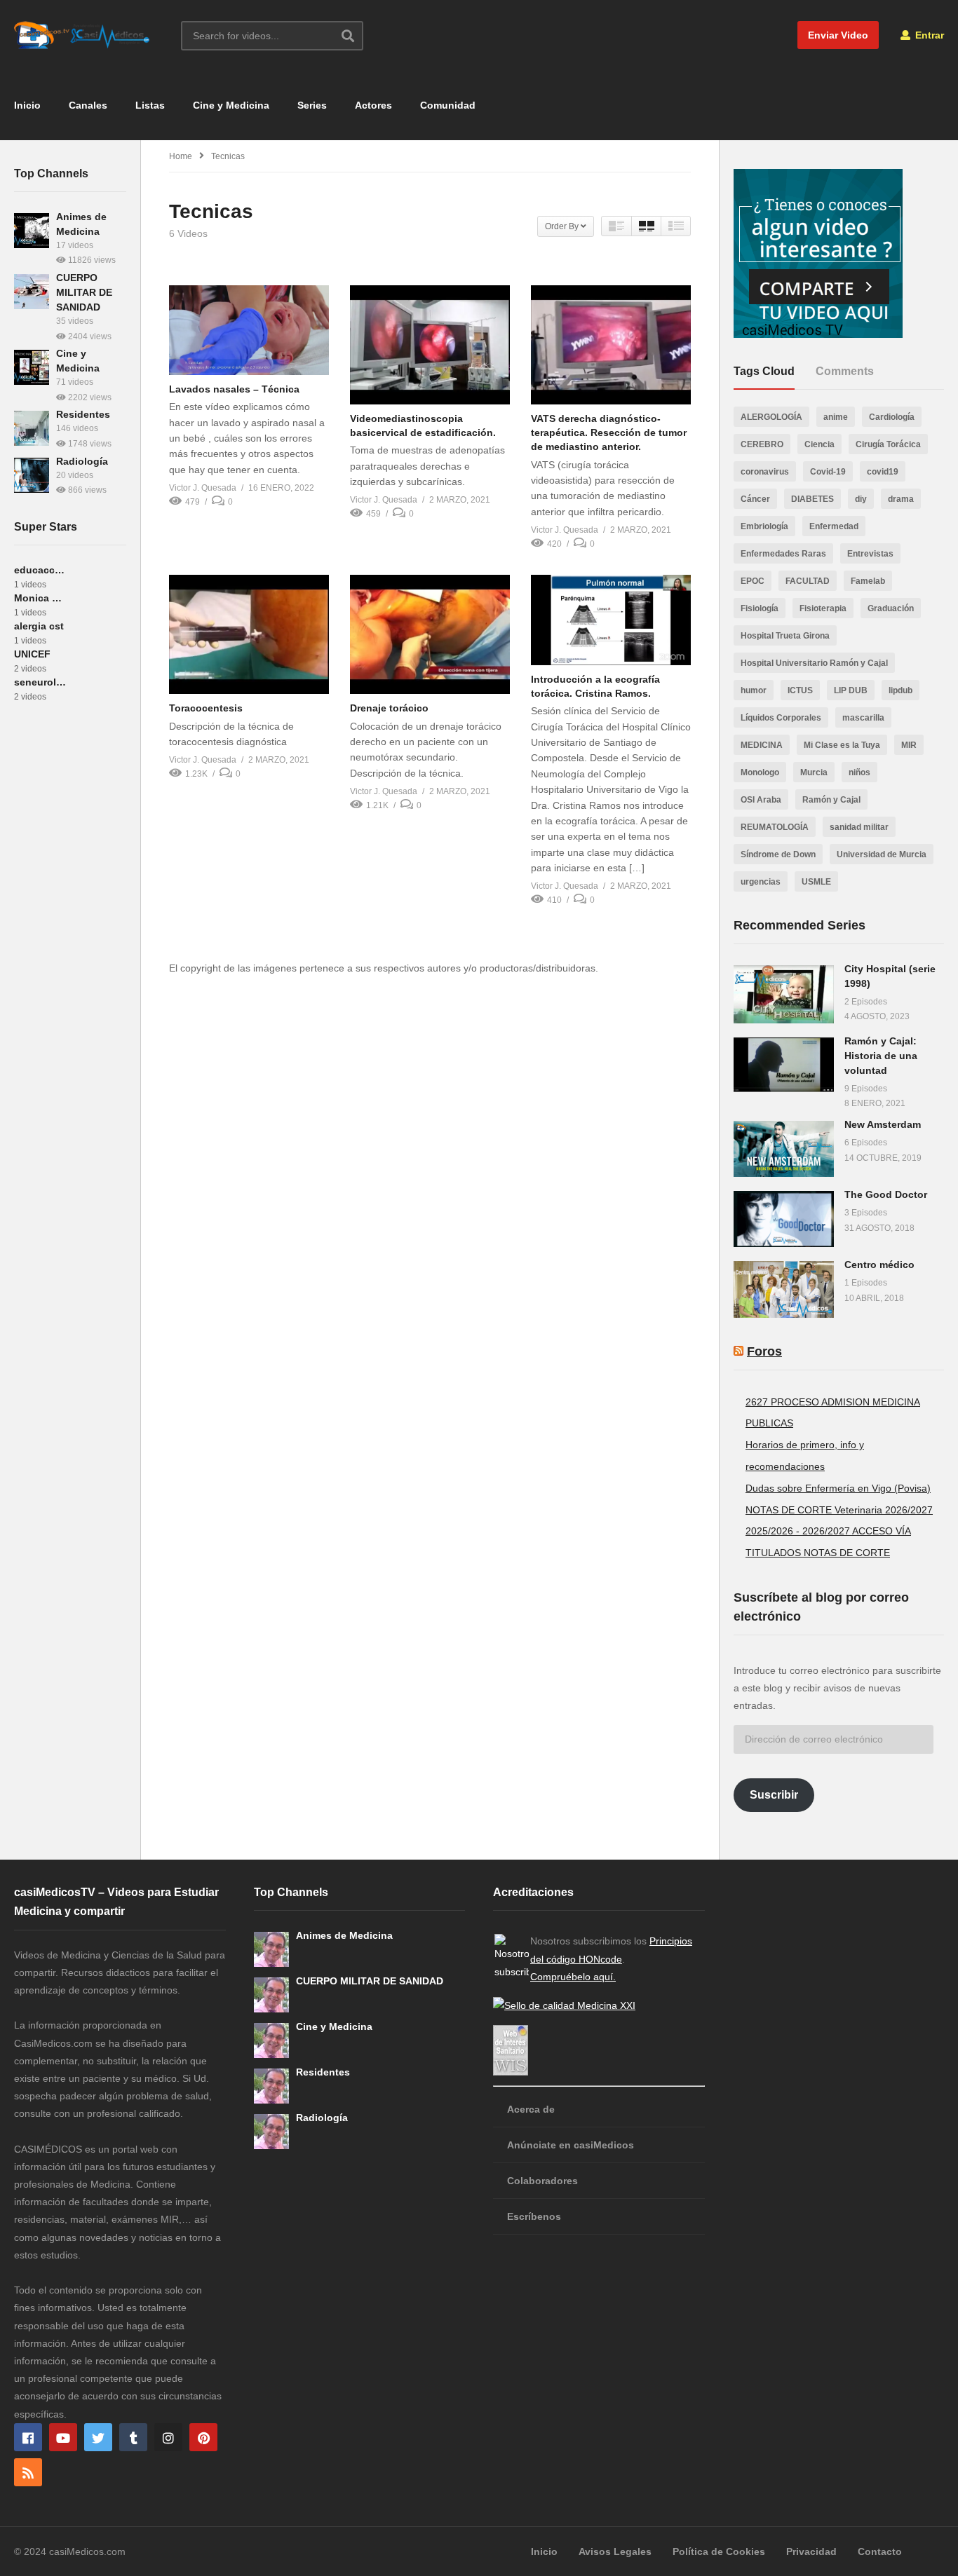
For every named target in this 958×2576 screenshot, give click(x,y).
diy (861, 499)
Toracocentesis (206, 708)
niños (859, 772)
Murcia (814, 772)
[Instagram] (168, 2437)
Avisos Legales (615, 2551)
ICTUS (800, 690)
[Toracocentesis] (249, 634)
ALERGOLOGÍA (771, 417)
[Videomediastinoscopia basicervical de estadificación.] (430, 345)
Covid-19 (828, 472)
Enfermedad (834, 526)
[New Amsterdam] (784, 1149)
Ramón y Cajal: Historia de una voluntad (881, 1056)
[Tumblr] (133, 2437)
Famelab (868, 581)
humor (754, 690)
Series (312, 105)
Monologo (760, 772)
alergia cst (39, 626)
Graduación (891, 608)
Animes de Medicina (344, 1935)
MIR (909, 745)
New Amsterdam (883, 1124)
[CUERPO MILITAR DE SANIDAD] (32, 292)
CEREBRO (762, 444)
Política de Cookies (719, 2551)
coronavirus (765, 472)
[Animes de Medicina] (32, 231)
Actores (373, 105)
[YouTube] (63, 2437)
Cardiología (892, 417)
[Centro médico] (784, 1289)
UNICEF (32, 654)
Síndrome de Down (778, 854)
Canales (88, 105)
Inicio (27, 105)
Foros (764, 1351)
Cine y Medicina (231, 105)
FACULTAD (808, 581)
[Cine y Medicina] (32, 367)
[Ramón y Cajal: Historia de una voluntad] (784, 1065)
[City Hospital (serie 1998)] (784, 994)
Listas (150, 105)
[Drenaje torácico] (430, 634)
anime (836, 417)
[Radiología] (32, 475)
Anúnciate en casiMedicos (571, 2145)
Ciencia (819, 444)
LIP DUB (851, 690)
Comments (845, 371)
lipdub (900, 690)
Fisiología (760, 608)
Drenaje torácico (389, 708)
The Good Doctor (886, 1194)
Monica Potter (40, 598)
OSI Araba (761, 800)
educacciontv (40, 570)
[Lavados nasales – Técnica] (249, 330)
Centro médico (879, 1265)
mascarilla (863, 718)
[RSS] (28, 2472)
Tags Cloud (764, 371)
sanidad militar (859, 827)
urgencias (761, 882)
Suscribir (774, 1795)
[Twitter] (98, 2437)
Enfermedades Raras (783, 554)
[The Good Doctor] (784, 1219)
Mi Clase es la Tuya (842, 745)
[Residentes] (32, 428)
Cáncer (755, 499)
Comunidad (448, 105)
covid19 (883, 472)
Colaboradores (542, 2181)
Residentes (83, 414)
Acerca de (531, 2109)
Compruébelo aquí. (573, 1977)
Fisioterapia (823, 608)
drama (901, 499)
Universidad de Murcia (882, 854)
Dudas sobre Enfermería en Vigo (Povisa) (838, 1488)
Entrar (928, 35)
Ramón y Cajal (831, 800)
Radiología (82, 461)
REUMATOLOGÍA (775, 827)
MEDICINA (762, 745)
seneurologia (40, 682)
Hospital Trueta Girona (785, 636)
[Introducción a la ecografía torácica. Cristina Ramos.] (611, 620)
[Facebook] (28, 2437)
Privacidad (811, 2551)
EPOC (753, 581)
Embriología (764, 526)
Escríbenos (534, 2216)
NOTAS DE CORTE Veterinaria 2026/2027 (839, 1510)
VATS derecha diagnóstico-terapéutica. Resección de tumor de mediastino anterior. (609, 433)
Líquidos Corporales (781, 718)
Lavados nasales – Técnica (234, 389)
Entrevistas (870, 554)
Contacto (880, 2551)
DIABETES (812, 499)
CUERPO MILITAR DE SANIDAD (84, 292)
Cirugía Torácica (888, 444)
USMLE (816, 882)
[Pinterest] (203, 2437)
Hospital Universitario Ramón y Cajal (814, 663)
